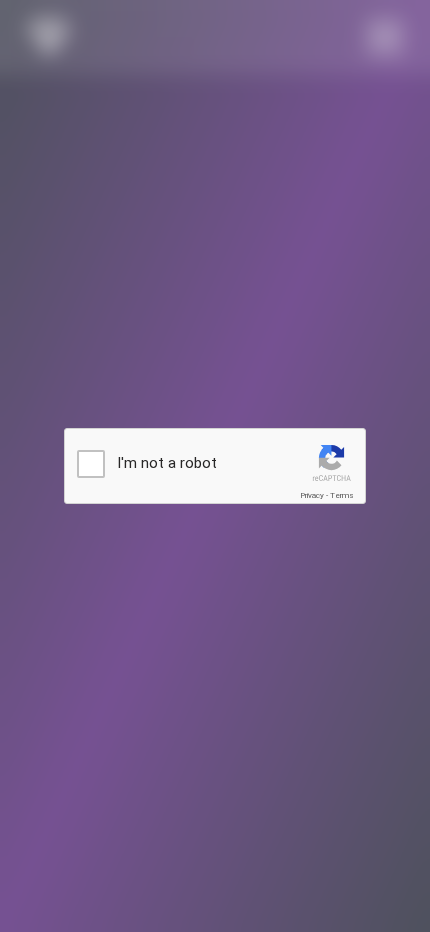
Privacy (312, 495)
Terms (342, 495)
